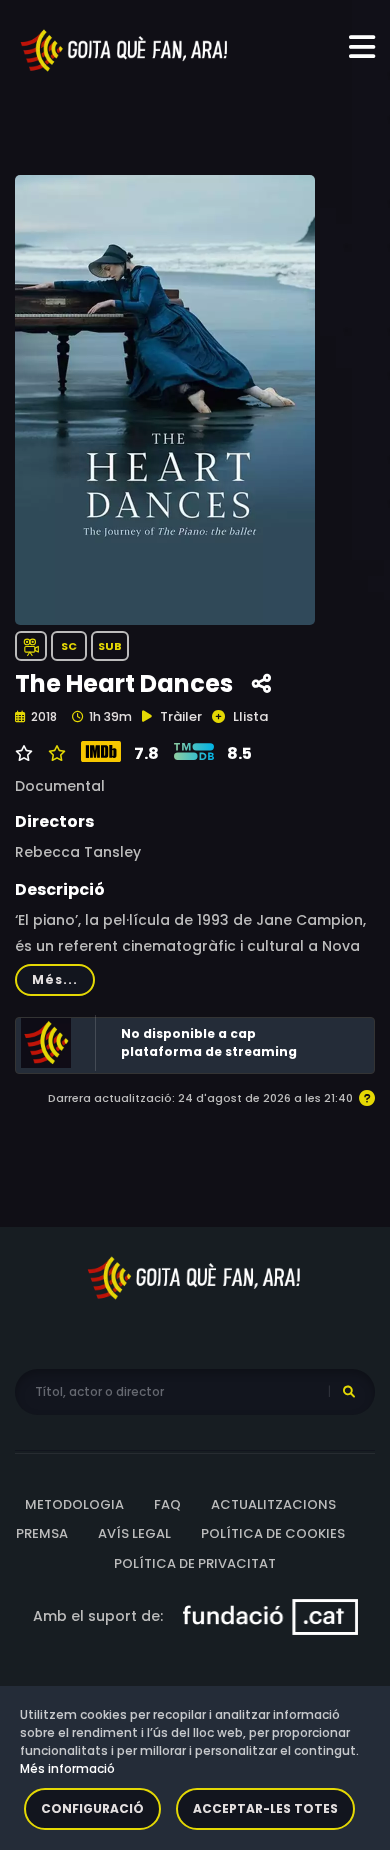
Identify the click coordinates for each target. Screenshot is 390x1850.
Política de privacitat (195, 1563)
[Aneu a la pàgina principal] (125, 49)
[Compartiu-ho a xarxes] (261, 684)
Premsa (42, 1533)
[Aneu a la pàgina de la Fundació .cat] (270, 1616)
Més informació (67, 1768)
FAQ (167, 1504)
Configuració (92, 1808)
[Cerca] (349, 1392)
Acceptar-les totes (265, 1808)
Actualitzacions (273, 1504)
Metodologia (74, 1504)
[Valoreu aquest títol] (54, 754)
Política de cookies (273, 1533)
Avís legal (134, 1533)
